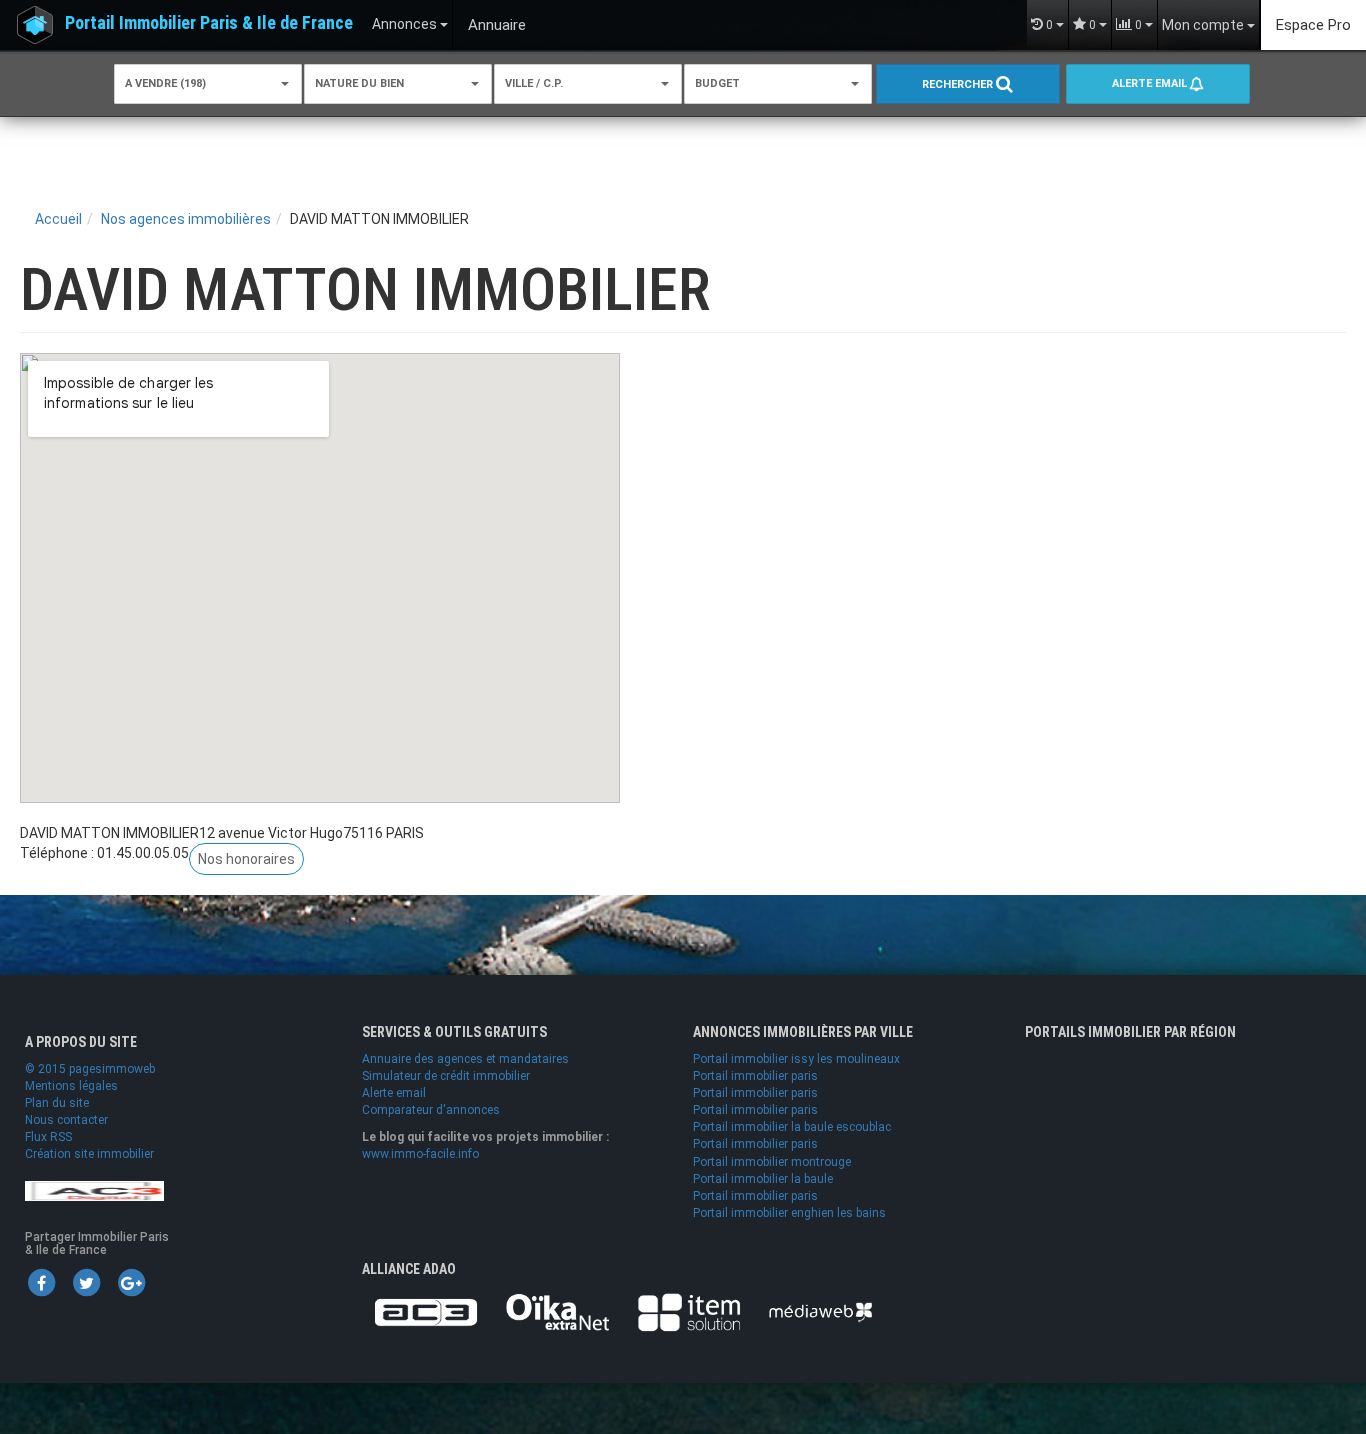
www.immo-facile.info (420, 1154)
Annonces (406, 24)
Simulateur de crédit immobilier (446, 1076)
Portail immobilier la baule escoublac (792, 1127)
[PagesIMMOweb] (94, 1190)
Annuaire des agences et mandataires (465, 1059)
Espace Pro (1313, 25)
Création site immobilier (89, 1154)
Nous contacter (66, 1120)
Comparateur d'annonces (431, 1110)
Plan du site (57, 1103)
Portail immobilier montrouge (772, 1162)
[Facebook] (41, 1282)
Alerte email (1151, 83)
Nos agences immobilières (186, 219)
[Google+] (131, 1282)
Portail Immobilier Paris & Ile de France (209, 22)
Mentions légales (71, 1086)
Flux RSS (48, 1137)
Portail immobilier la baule (763, 1179)
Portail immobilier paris (755, 1076)
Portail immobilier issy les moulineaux (796, 1059)
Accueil (58, 219)
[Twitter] (86, 1282)
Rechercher (959, 84)
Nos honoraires (246, 859)
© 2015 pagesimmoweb (90, 1069)
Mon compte (1204, 25)
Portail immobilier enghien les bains (789, 1213)
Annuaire (497, 25)
